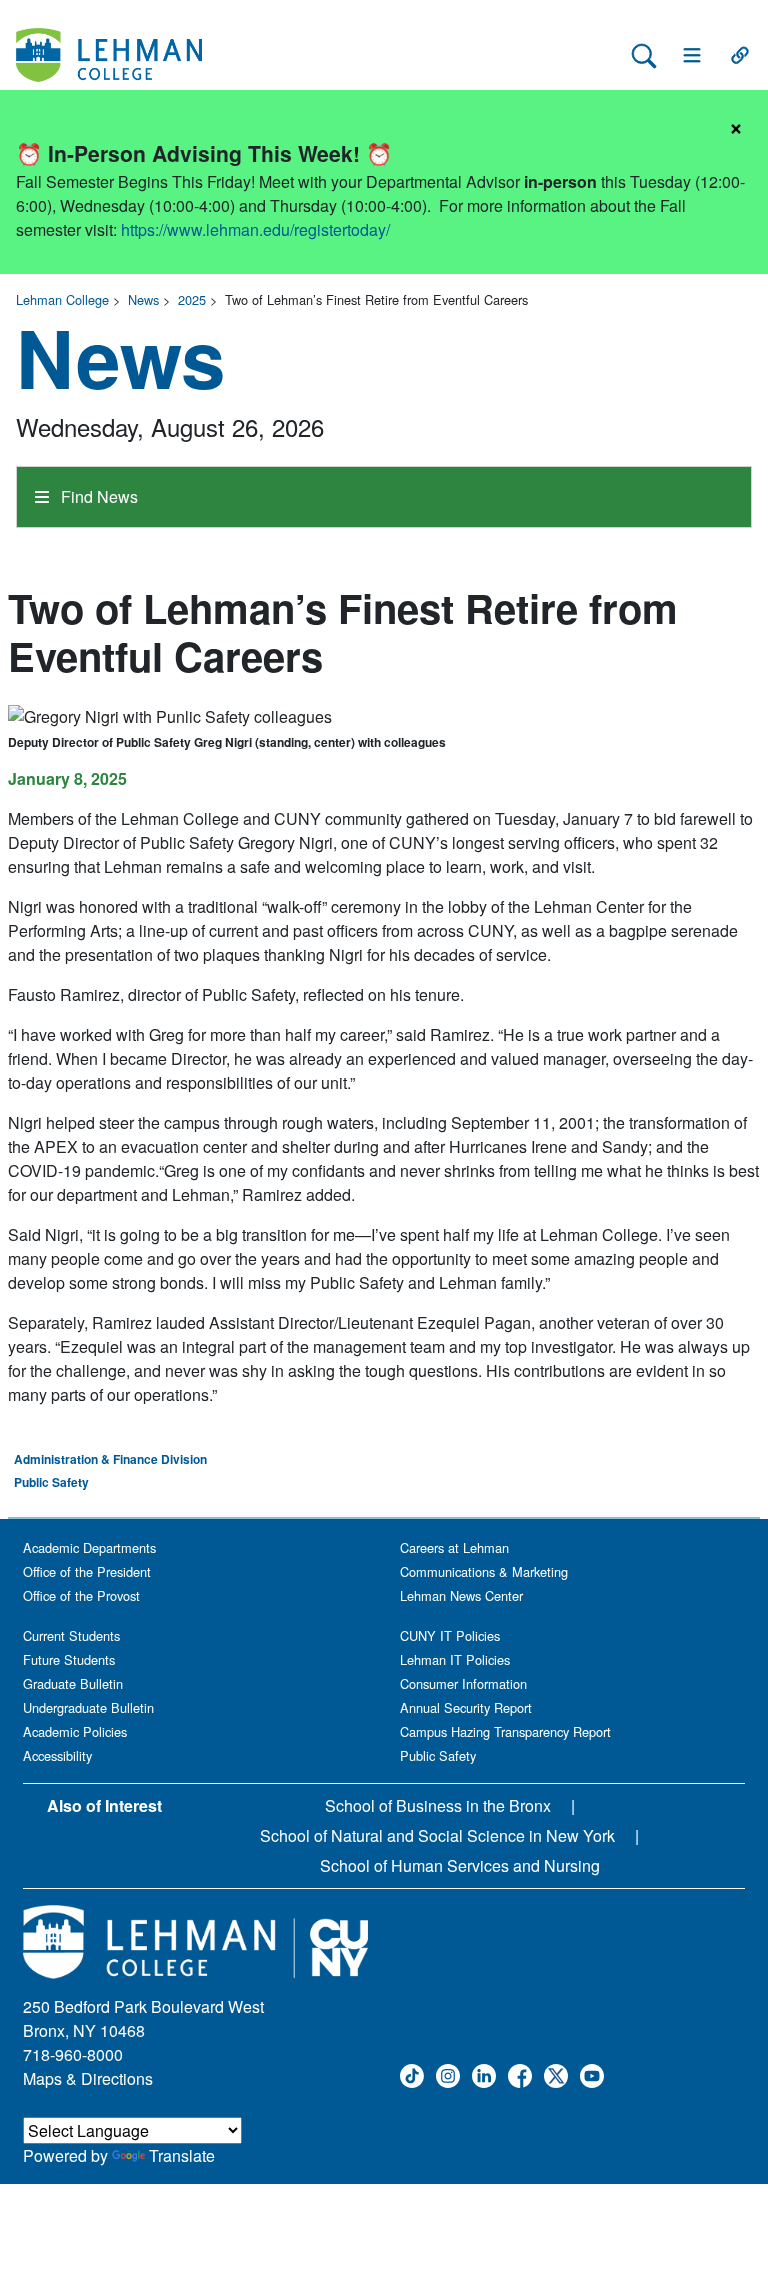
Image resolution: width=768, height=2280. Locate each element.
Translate (182, 2155)
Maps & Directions (88, 2078)
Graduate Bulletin (73, 1683)
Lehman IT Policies (455, 1659)
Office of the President (87, 1571)
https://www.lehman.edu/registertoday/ (255, 229)
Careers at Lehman (454, 1547)
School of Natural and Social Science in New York (437, 1835)
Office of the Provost (81, 1595)
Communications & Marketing (484, 1571)
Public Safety (51, 1482)
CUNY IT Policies (450, 1635)
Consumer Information (463, 1683)
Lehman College (62, 299)
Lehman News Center (461, 1595)
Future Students (69, 1659)
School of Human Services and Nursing (460, 1865)
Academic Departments (89, 1547)
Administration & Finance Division (110, 1459)
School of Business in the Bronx (438, 1805)
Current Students (71, 1635)
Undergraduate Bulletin (88, 1707)
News (143, 299)
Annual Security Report (466, 1707)
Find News (97, 496)
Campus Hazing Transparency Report (505, 1731)
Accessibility (57, 1755)
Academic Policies (75, 1731)
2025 (192, 299)
